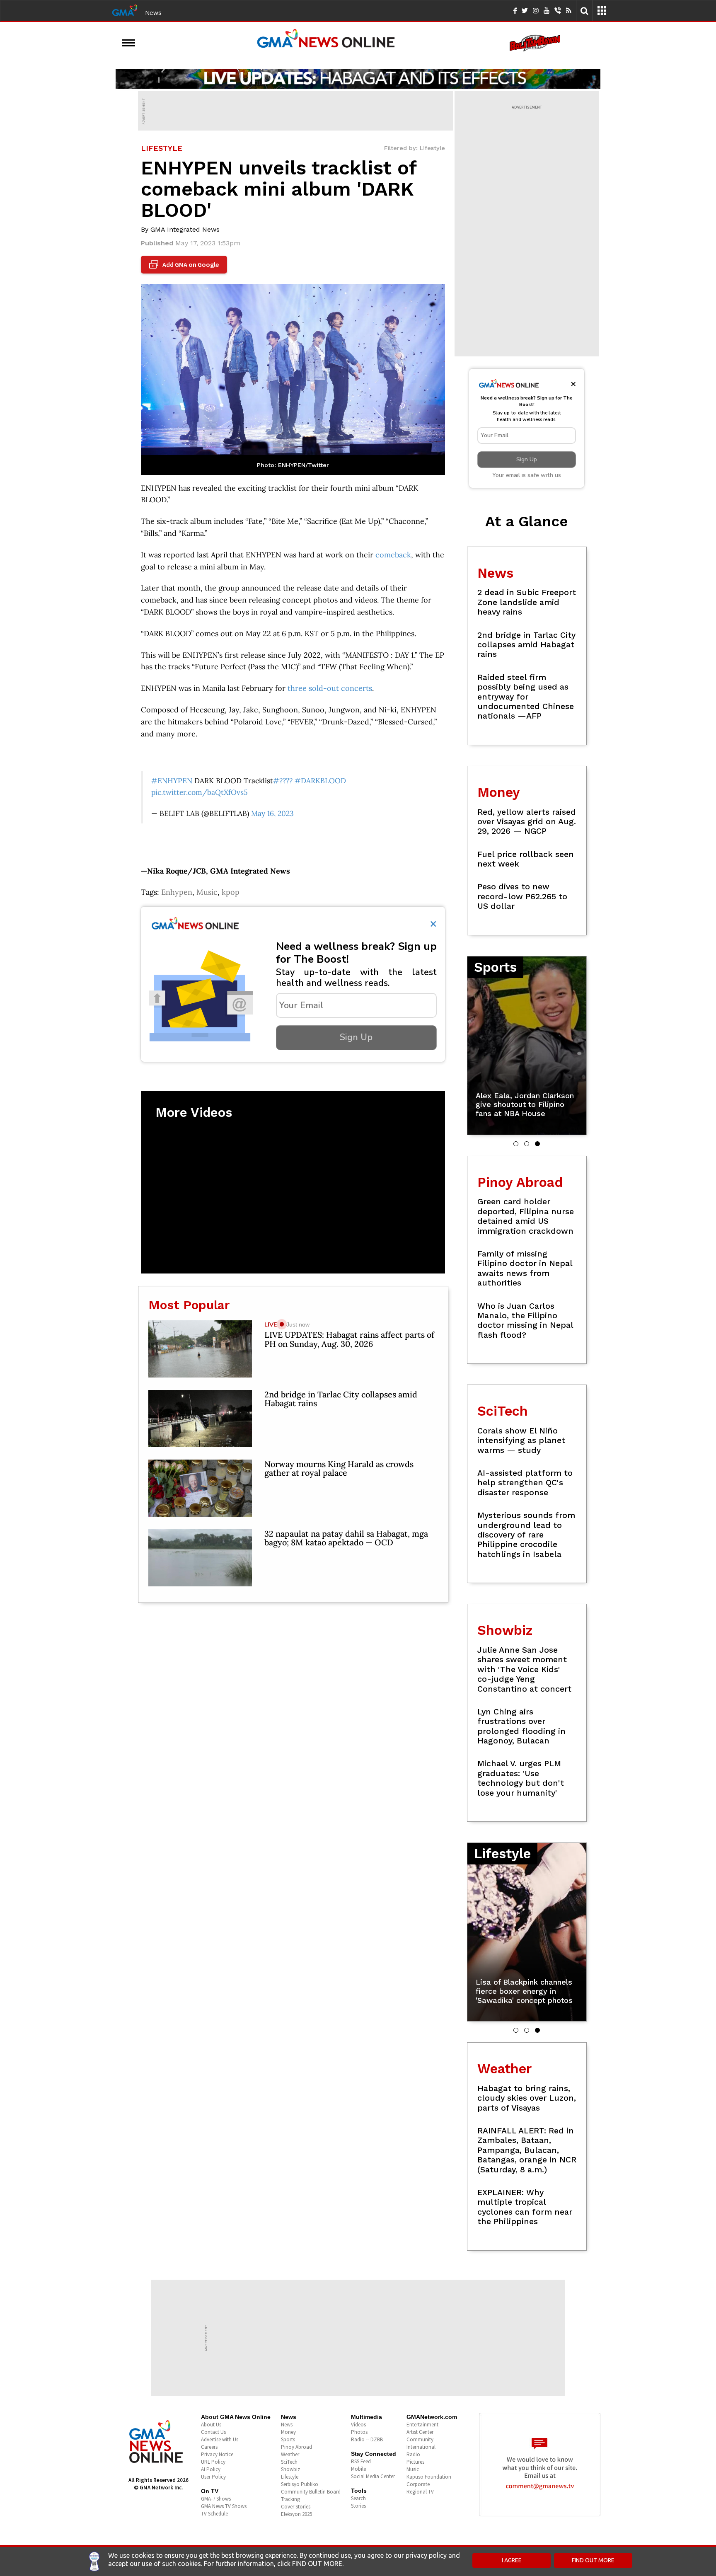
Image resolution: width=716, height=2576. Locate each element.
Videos (358, 2425)
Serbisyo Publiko (300, 2484)
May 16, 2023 (272, 813)
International (421, 2447)
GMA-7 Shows (216, 2499)
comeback (393, 555)
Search (358, 2498)
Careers (209, 2447)
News (153, 12)
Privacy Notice (217, 2454)
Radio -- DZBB (367, 2439)
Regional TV (420, 2492)
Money (288, 2432)
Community (420, 2439)
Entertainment (422, 2425)
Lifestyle (290, 2477)
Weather (290, 2454)
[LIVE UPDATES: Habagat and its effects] (358, 79)
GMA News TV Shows (224, 2506)
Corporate (418, 2484)
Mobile (358, 2469)
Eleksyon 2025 (296, 2514)
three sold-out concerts (330, 688)
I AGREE (512, 2560)
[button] (516, 1144)
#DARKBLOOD (320, 781)
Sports (288, 2439)
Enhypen (177, 892)
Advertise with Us (220, 2439)
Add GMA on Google (185, 265)
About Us (211, 2425)
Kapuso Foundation (429, 2477)
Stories (358, 2506)
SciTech (289, 2462)
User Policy (213, 2477)
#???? (283, 781)
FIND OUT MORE (593, 2560)
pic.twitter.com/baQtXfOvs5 (200, 792)
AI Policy (211, 2469)
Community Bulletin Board (311, 2492)
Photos (359, 2432)
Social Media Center (373, 2476)
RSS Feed (361, 2461)
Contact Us (213, 2432)
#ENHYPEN (172, 781)
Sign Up (356, 1037)
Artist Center (420, 2432)
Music (207, 892)
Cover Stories (296, 2507)
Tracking (290, 2499)
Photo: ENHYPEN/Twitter (293, 465)
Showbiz (290, 2469)
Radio (413, 2454)
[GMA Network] (125, 10)
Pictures (415, 2462)
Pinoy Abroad (296, 2447)
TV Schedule (214, 2514)
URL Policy (213, 2462)
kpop (231, 892)
